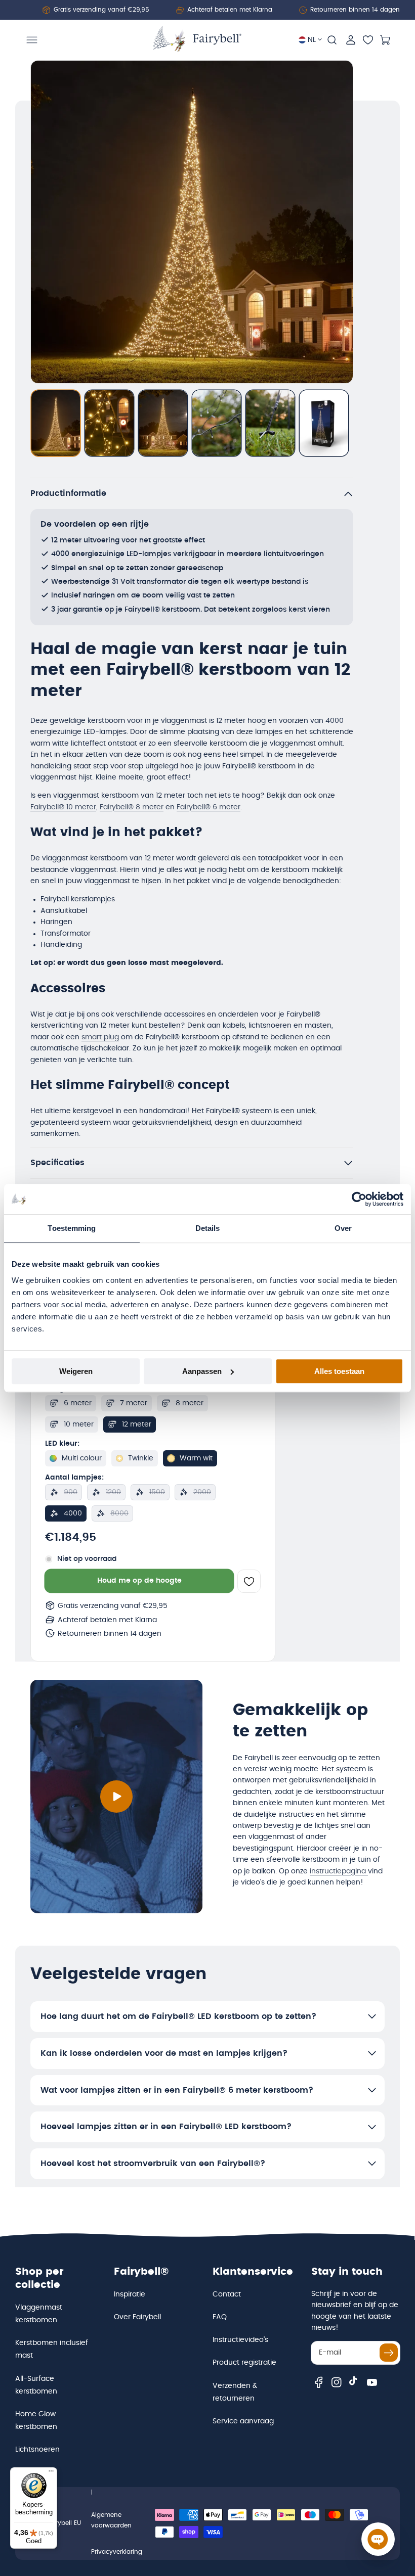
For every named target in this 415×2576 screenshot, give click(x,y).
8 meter (190, 1403)
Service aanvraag (243, 2421)
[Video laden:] (116, 1797)
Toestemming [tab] (72, 1228)
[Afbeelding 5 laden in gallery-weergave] (270, 423)
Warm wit (196, 1458)
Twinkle (141, 1458)
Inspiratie (130, 2294)
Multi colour (82, 1458)
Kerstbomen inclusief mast (52, 2349)
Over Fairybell (137, 2317)
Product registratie (244, 2363)
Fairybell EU (64, 2523)
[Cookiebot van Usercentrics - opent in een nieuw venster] (359, 1199)
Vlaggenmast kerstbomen (39, 2314)
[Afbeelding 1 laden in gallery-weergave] (56, 423)
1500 (157, 1492)
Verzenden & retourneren (235, 2392)
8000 (119, 1513)
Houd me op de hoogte (139, 1581)
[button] (32, 40)
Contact (227, 2294)
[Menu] (51, 2473)
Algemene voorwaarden (111, 2520)
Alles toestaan (339, 1371)
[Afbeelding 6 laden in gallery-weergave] (324, 423)
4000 (73, 1513)
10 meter (79, 1424)
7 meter (134, 1403)
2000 (202, 1492)
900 (71, 1492)
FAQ (220, 2317)
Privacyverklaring (117, 2552)
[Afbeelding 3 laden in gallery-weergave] (163, 423)
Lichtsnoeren (37, 2450)
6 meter (78, 1403)
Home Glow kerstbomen (36, 2421)
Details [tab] (208, 1228)
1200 (113, 1492)
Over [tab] (343, 1228)
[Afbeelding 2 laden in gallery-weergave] (109, 423)
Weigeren (76, 1371)
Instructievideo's (240, 2340)
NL (312, 40)
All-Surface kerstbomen (36, 2385)
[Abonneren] (389, 2353)
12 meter (137, 1424)
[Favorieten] (368, 40)
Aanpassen (202, 1371)
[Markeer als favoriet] (249, 1581)
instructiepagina (339, 1871)
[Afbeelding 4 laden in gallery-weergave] (217, 423)
